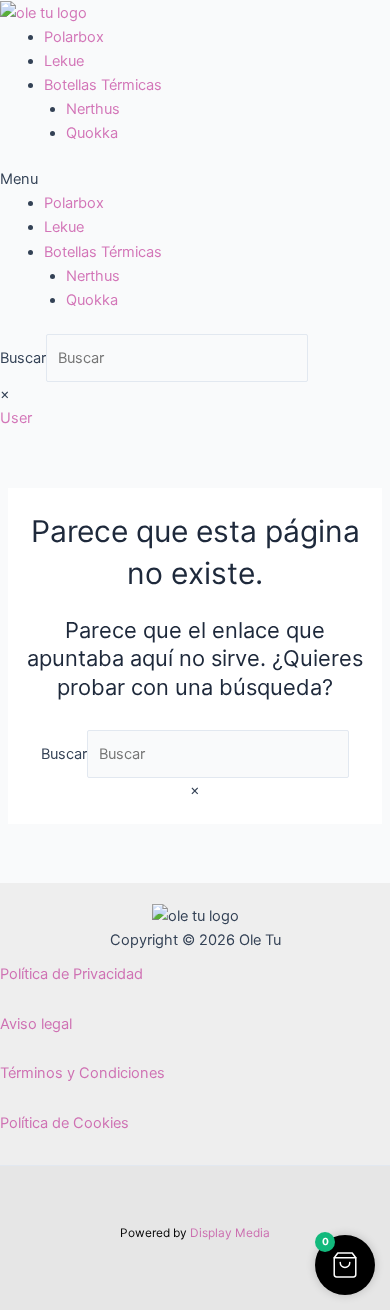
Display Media (230, 1233)
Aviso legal (36, 1024)
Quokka (92, 133)
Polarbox (74, 37)
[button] (195, 179)
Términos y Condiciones (82, 1073)
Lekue (64, 61)
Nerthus (93, 109)
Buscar (23, 358)
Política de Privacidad (71, 974)
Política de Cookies (64, 1123)
